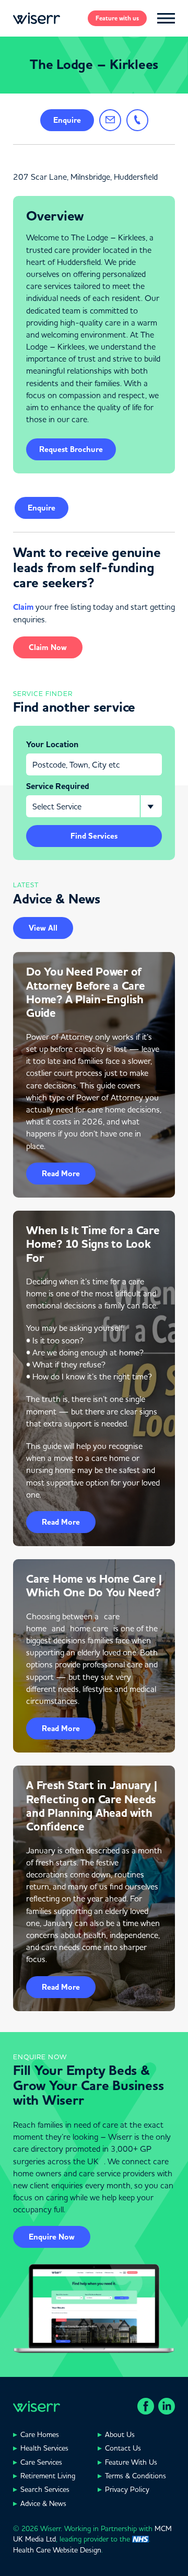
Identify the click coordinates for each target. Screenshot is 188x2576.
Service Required (58, 786)
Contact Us (123, 2448)
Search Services (45, 2489)
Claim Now (48, 647)
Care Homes (40, 2434)
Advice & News (43, 2503)
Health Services (44, 2448)
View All (43, 928)
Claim (23, 607)
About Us (120, 2434)
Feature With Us (131, 2462)
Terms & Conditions (136, 2476)
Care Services (41, 2462)
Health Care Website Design (57, 2550)
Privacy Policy (127, 2489)
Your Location (52, 745)
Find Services (94, 836)
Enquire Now (52, 2237)
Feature (117, 18)
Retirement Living (48, 2476)
